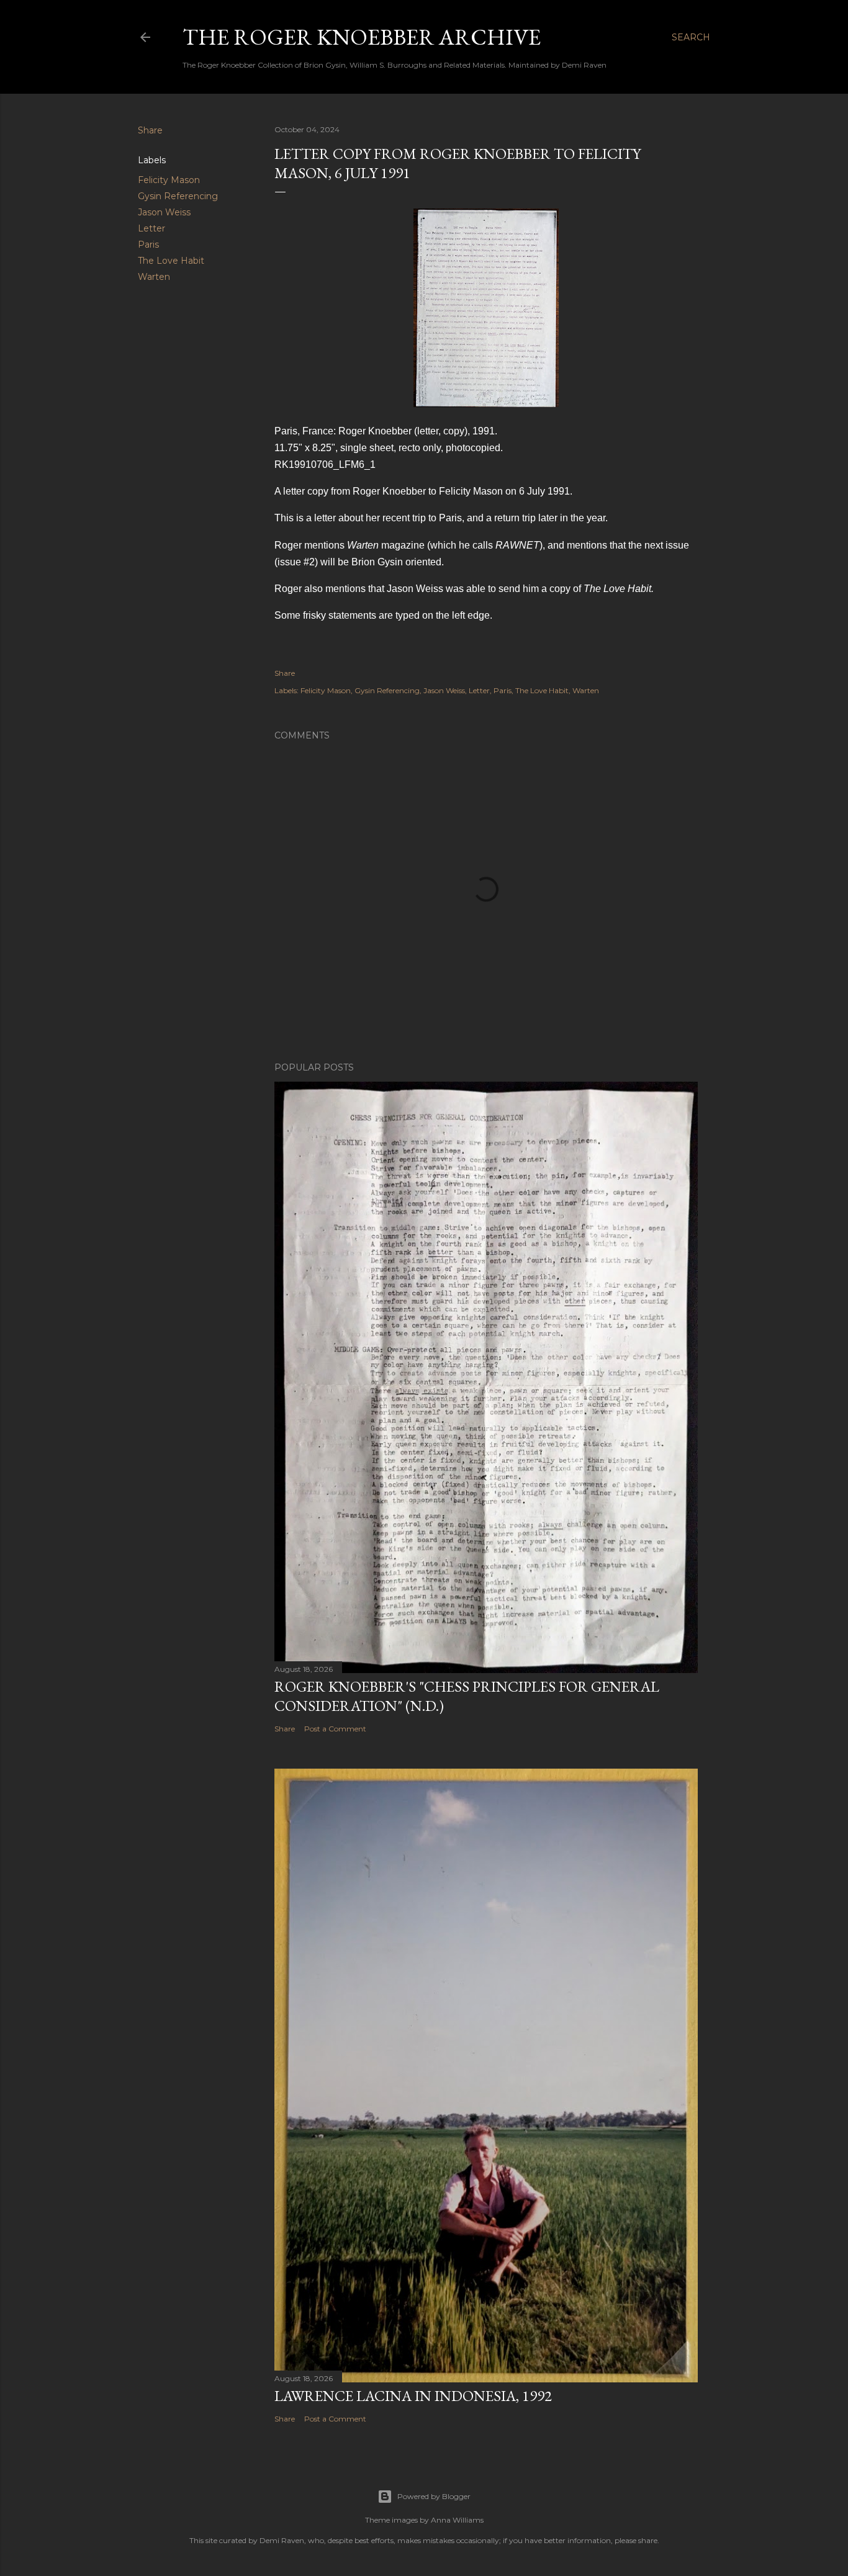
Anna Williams (457, 2520)
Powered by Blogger (434, 2496)
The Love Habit (171, 261)
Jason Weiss (164, 212)
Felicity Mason (169, 180)
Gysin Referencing (178, 196)
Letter (151, 228)
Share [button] (150, 130)
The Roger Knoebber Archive (362, 37)
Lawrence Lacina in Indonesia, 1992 (413, 2396)
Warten (154, 277)
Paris (148, 245)
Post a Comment (335, 1729)
